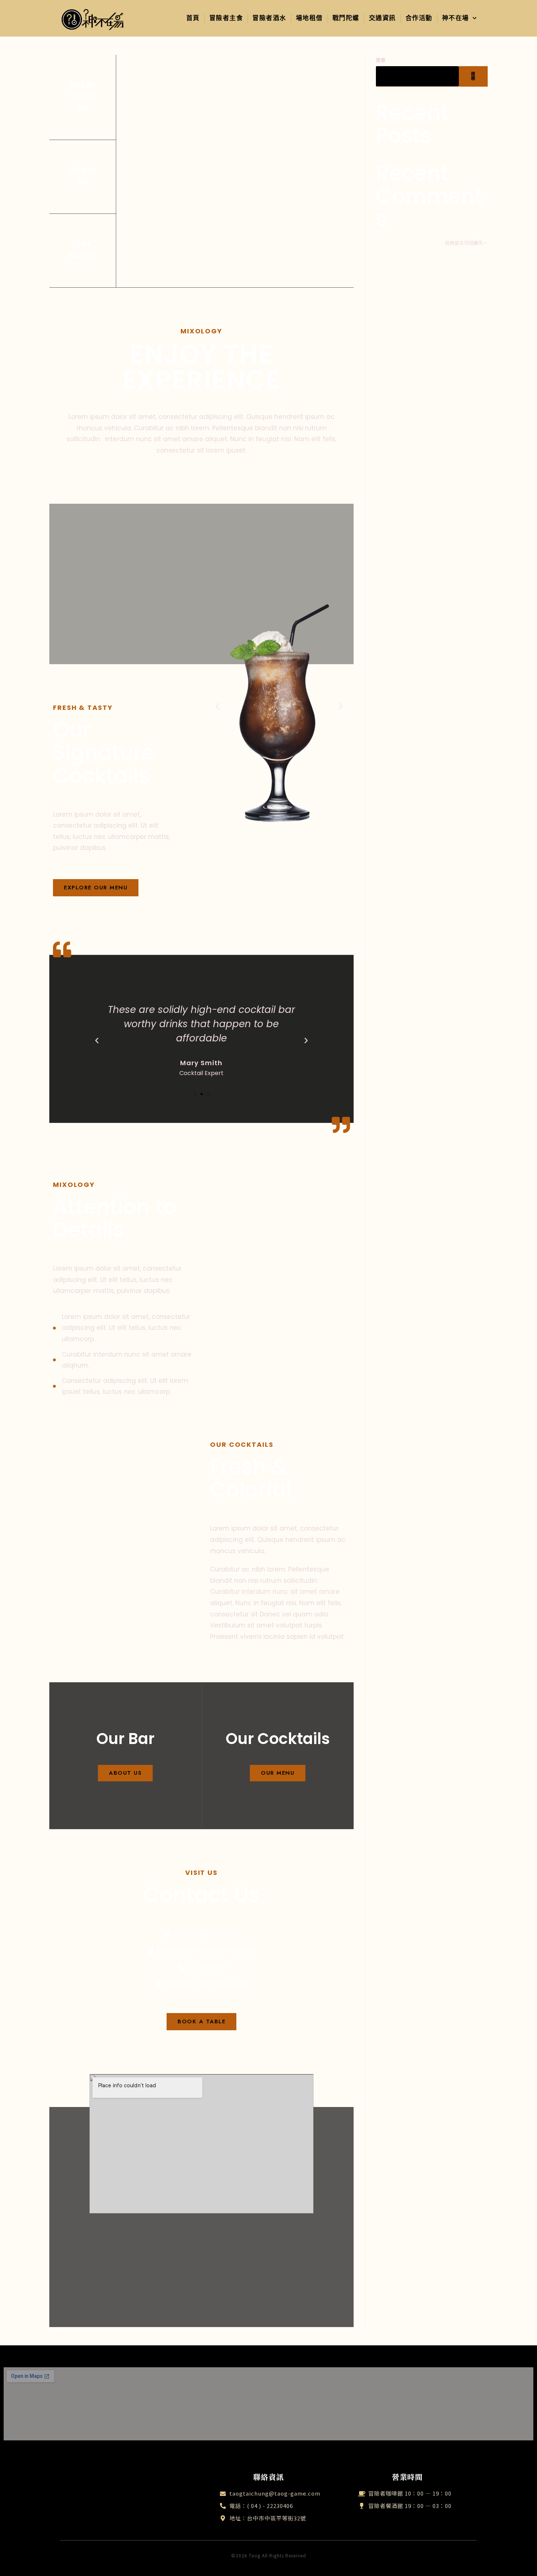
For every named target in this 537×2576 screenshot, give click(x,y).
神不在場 (456, 18)
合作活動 (419, 18)
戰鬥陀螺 (346, 18)
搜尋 (381, 60)
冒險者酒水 (269, 18)
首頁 (193, 18)
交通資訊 (382, 18)
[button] (218, 706)
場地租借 (309, 18)
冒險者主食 (226, 18)
